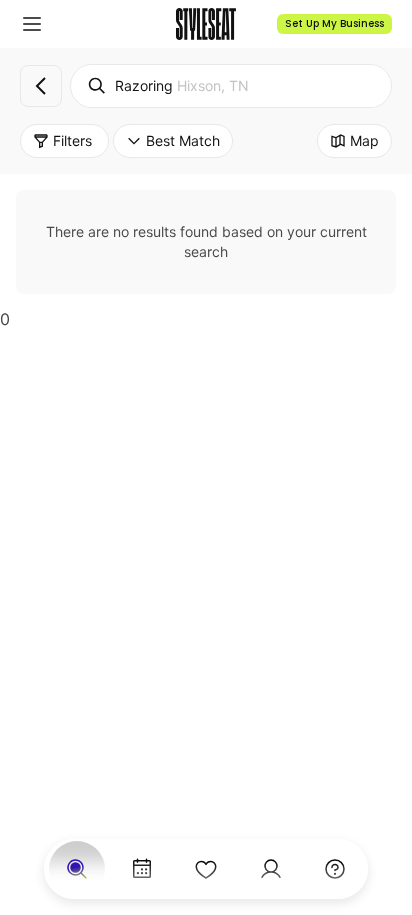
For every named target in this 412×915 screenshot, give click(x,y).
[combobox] (231, 86)
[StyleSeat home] (206, 24)
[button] (32, 24)
